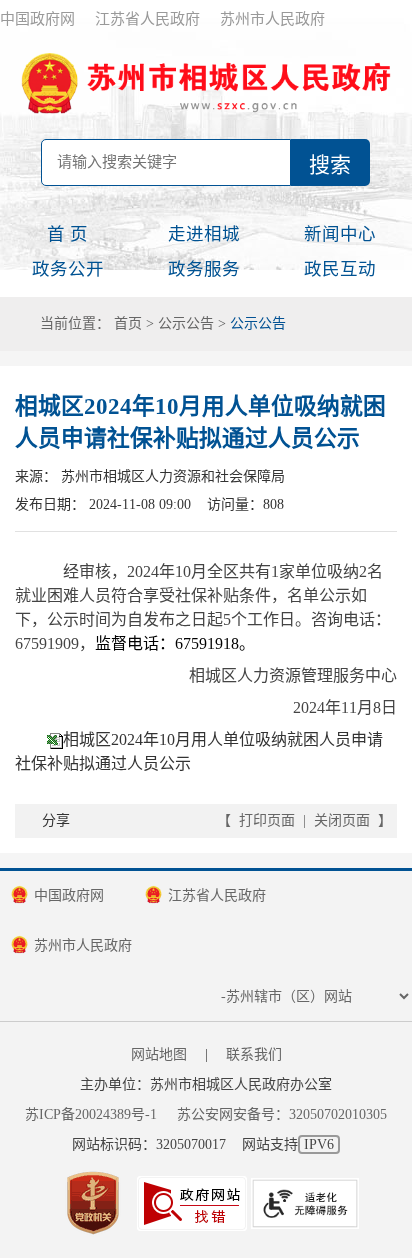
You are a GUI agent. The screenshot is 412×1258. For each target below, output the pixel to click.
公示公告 (186, 323)
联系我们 (254, 1054)
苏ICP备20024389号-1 (91, 1114)
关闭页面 (342, 820)
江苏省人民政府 (147, 19)
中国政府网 (37, 19)
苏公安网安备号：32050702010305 (282, 1114)
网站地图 (159, 1054)
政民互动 (340, 269)
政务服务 (204, 269)
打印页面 (267, 820)
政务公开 (68, 269)
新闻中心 (340, 234)
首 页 (67, 234)
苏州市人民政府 (272, 19)
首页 (128, 323)
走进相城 (204, 234)
